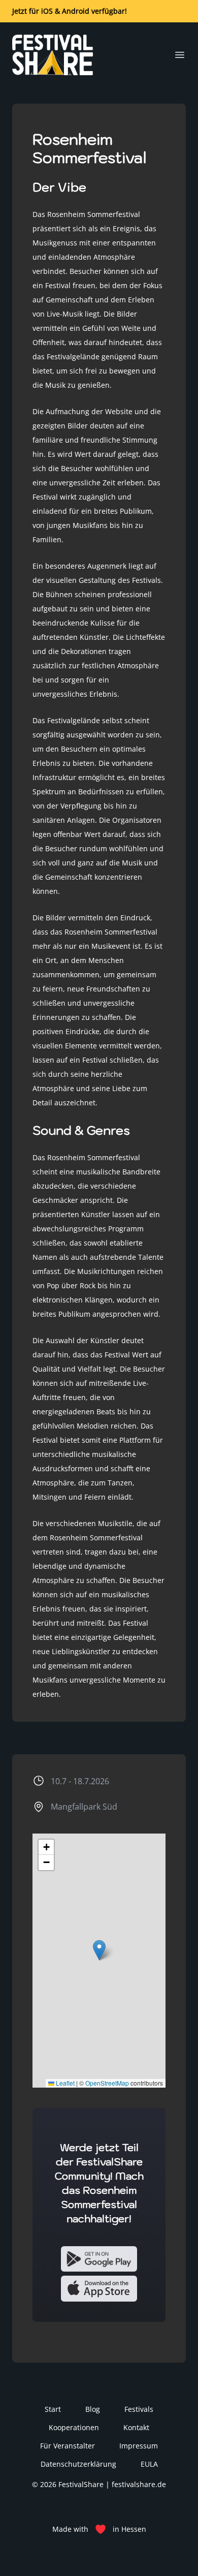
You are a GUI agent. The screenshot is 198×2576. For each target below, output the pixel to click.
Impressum (139, 2446)
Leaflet (64, 2083)
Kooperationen (74, 2427)
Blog (93, 2409)
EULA (149, 2464)
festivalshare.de (139, 2484)
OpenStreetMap (107, 2083)
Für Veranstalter (68, 2446)
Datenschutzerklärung (78, 2464)
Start (53, 2409)
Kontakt (136, 2427)
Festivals (139, 2409)
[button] (99, 1950)
